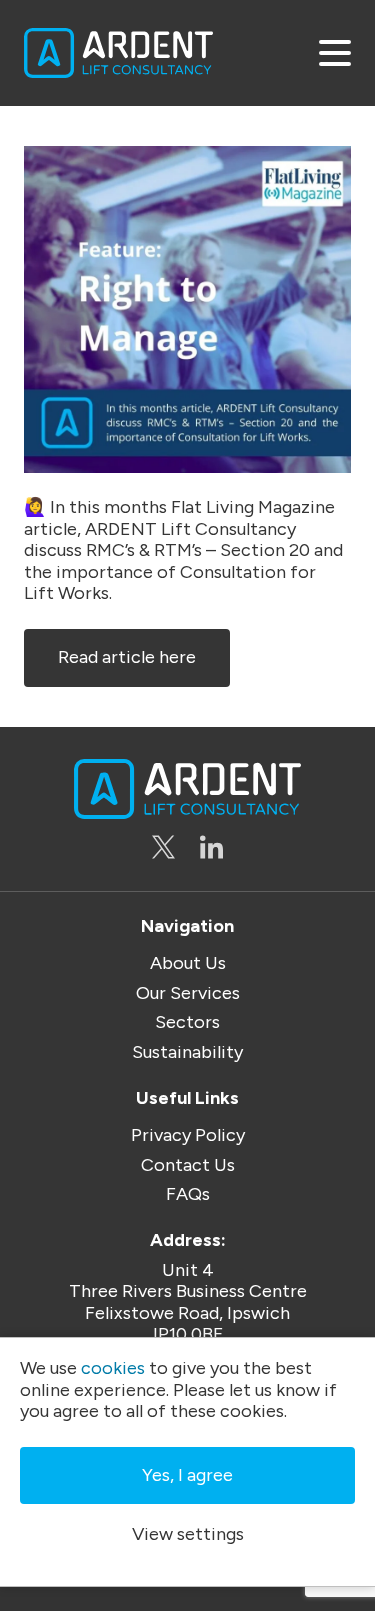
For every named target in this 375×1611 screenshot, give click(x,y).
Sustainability (187, 1052)
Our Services (188, 993)
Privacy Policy (188, 1135)
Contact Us (188, 1165)
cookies (113, 1368)
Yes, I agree (187, 1475)
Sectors (187, 1022)
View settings (188, 1534)
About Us (188, 963)
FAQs (188, 1194)
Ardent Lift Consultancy (118, 53)
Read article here (127, 657)
